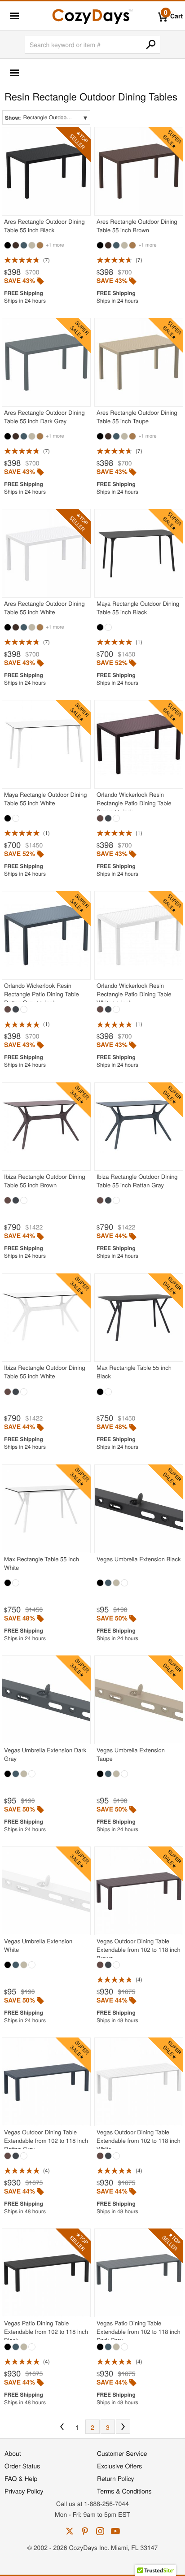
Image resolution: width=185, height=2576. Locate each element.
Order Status (22, 2466)
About (13, 2453)
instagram (100, 2531)
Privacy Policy (24, 2491)
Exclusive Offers (119, 2466)
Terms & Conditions (124, 2491)
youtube (115, 2531)
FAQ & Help (21, 2478)
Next (123, 2427)
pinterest (85, 2531)
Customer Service (122, 2453)
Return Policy (116, 2478)
